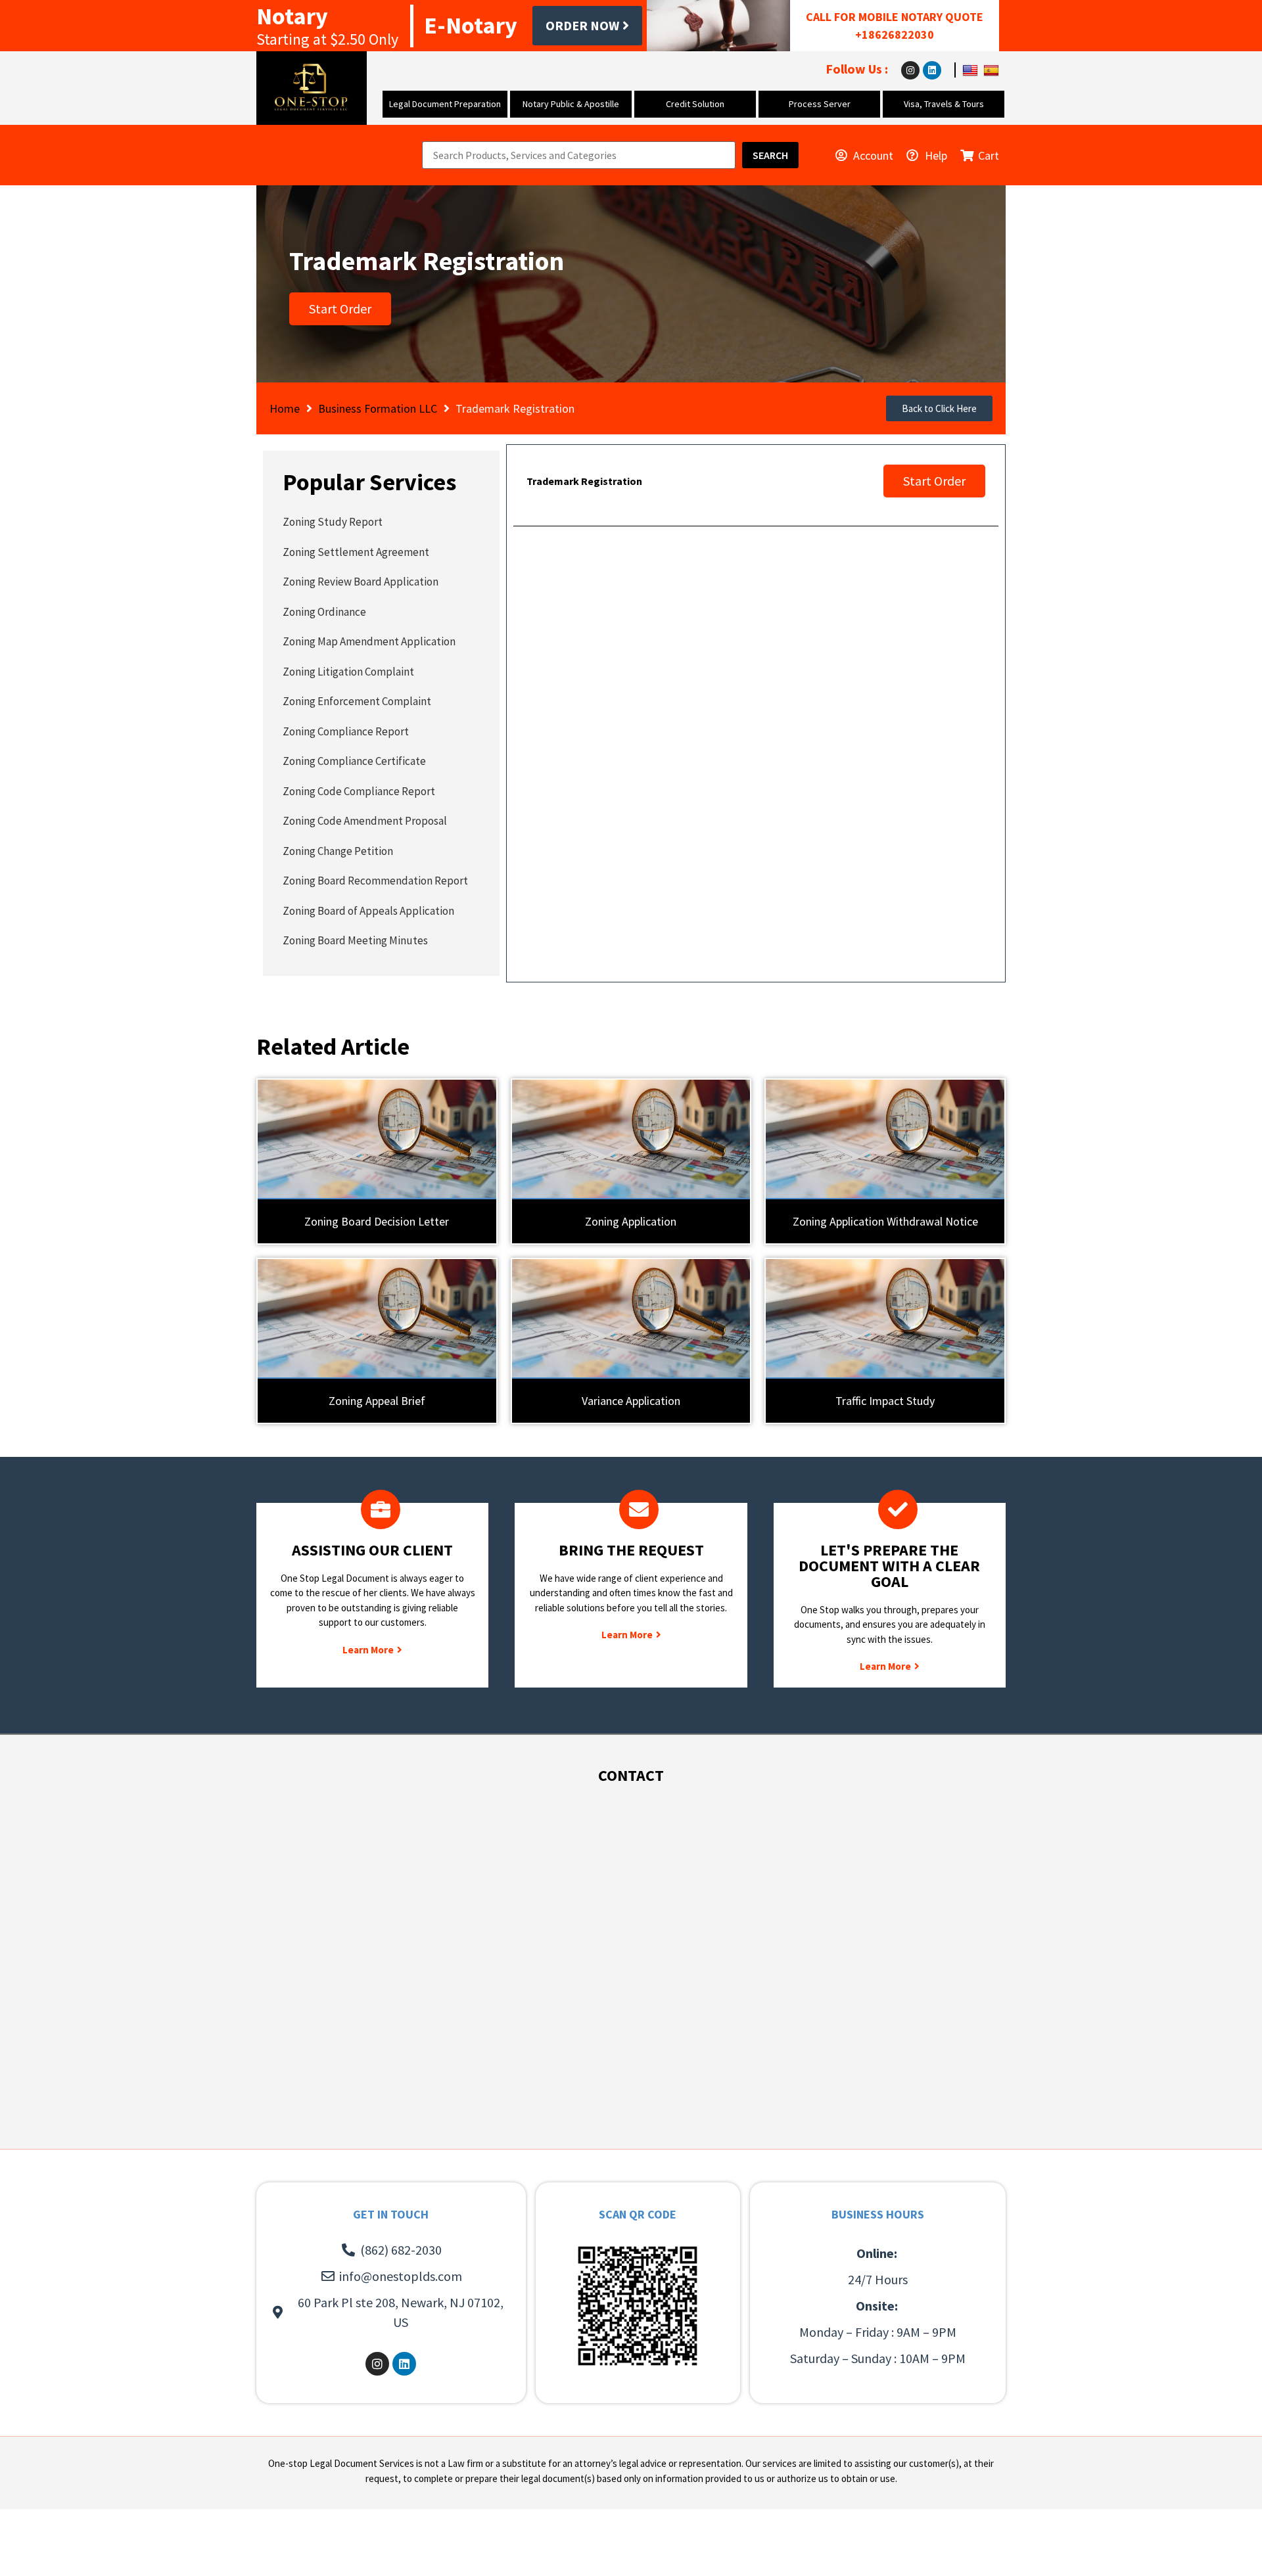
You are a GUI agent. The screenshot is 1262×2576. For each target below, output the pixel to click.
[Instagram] (910, 70)
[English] (972, 69)
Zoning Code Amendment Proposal (365, 821)
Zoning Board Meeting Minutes (355, 940)
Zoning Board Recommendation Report (375, 881)
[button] (939, 408)
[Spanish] (993, 69)
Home (285, 408)
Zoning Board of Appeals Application (368, 911)
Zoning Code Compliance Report (359, 791)
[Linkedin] (932, 70)
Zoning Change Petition (338, 851)
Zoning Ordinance (324, 612)
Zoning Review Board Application (361, 582)
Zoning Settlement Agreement (356, 552)
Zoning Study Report (333, 522)
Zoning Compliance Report (346, 731)
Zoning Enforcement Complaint (357, 701)
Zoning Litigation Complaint (348, 672)
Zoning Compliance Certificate (354, 761)
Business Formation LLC (378, 408)
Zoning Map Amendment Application (369, 641)
